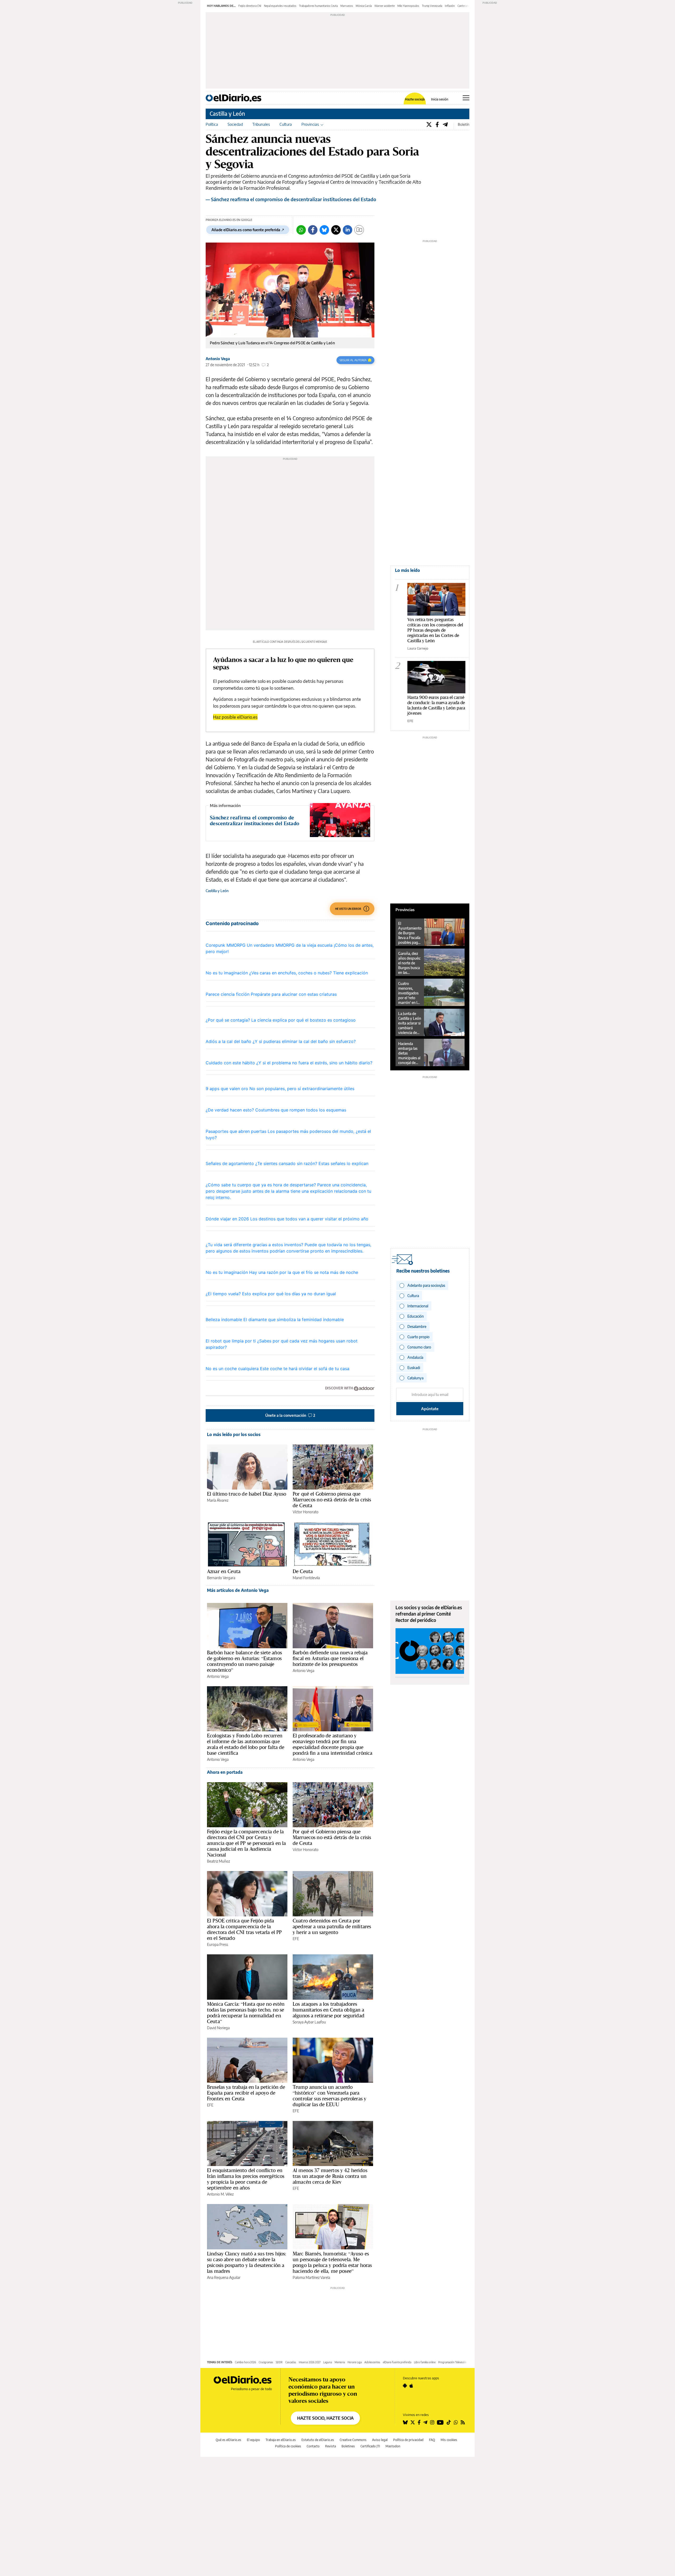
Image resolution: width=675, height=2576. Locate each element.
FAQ (432, 2440)
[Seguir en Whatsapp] (456, 2422)
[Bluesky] (324, 230)
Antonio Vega (218, 359)
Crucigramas (266, 2362)
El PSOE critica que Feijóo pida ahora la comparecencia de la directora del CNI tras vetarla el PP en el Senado (244, 1929)
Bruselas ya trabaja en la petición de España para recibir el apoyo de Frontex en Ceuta (246, 2093)
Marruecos (347, 6)
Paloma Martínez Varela (311, 2277)
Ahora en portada (225, 1772)
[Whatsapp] (301, 230)
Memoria (340, 2362)
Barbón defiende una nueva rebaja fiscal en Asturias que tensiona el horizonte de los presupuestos (330, 1658)
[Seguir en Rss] (463, 2422)
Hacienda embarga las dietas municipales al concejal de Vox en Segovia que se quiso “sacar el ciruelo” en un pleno (409, 1053)
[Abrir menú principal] (466, 98)
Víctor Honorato (306, 1512)
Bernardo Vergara (221, 1578)
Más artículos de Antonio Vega (238, 1590)
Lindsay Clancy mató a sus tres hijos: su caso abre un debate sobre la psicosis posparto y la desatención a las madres (247, 2262)
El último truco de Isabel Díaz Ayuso (247, 1494)
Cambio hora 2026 (245, 2362)
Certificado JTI (370, 2446)
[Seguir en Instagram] (432, 2422)
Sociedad (235, 124)
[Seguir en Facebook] (419, 2422)
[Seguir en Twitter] (413, 2422)
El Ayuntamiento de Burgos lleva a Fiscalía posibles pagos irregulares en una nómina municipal (410, 933)
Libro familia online (425, 2362)
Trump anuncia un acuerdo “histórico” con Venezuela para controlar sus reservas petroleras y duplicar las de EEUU (329, 2096)
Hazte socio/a (415, 99)
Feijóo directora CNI (250, 6)
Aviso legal (380, 2440)
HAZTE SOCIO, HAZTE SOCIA (325, 2418)
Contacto (313, 2446)
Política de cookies (288, 2446)
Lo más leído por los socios (234, 1434)
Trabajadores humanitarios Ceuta (318, 6)
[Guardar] (359, 230)
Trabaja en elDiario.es (281, 2440)
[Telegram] (445, 124)
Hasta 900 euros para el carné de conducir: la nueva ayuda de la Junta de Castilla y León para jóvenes (436, 705)
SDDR (279, 2362)
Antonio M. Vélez (220, 2194)
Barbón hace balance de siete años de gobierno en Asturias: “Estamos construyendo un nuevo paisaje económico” (244, 1661)
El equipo (253, 2440)
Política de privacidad (408, 2440)
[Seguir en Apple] (411, 2386)
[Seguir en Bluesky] (405, 2422)
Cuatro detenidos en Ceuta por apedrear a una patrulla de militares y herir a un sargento (332, 1926)
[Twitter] (429, 124)
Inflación (450, 6)
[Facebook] (437, 124)
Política (212, 124)
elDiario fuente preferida (397, 2362)
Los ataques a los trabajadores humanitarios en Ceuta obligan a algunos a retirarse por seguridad (329, 2010)
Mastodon (393, 2446)
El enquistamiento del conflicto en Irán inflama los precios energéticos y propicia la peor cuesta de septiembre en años (246, 2179)
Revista (331, 2446)
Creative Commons (353, 2440)
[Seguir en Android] (405, 2386)
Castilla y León (227, 113)
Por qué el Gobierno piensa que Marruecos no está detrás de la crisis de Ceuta (332, 1500)
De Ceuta (303, 1571)
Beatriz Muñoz (218, 1861)
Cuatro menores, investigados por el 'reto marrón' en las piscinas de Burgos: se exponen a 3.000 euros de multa (409, 993)
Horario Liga (355, 2362)
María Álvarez (218, 1500)
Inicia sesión (440, 99)
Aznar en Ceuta (224, 1571)
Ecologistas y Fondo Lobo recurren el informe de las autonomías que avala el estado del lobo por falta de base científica (246, 1744)
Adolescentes (372, 2362)
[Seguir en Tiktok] (449, 2422)
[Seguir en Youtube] (440, 2422)
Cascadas (291, 2362)
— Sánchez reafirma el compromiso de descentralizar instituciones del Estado (291, 199)
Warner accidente (385, 6)
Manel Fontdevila (306, 1578)
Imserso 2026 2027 (310, 2362)
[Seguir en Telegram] (425, 2422)
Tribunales (261, 124)
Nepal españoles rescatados (280, 6)
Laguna (328, 2362)
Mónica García (364, 6)
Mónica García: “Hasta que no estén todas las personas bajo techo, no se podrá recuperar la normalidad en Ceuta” (246, 2013)
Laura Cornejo (418, 648)
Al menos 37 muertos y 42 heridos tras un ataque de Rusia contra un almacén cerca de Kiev (330, 2176)
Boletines (348, 2446)
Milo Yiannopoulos (408, 6)
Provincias (310, 124)
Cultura (286, 124)
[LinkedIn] (348, 230)
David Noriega (218, 2028)
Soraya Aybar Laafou (309, 2022)
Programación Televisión (452, 2362)
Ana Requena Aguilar (224, 2277)
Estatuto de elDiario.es (318, 2440)
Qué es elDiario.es (228, 2440)
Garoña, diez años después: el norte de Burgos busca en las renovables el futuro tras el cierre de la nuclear (409, 963)
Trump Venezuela (432, 6)
